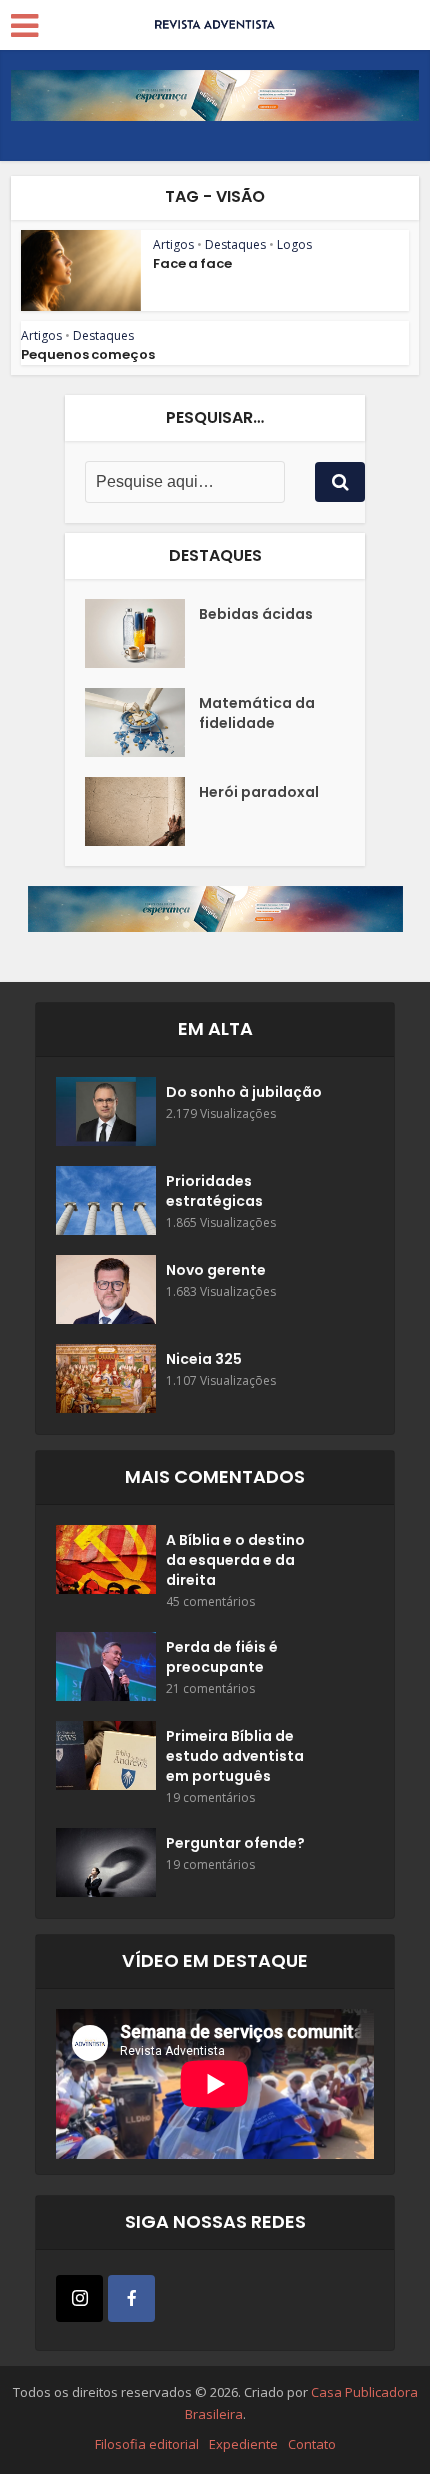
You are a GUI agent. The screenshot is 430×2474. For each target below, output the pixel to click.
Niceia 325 (204, 1359)
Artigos (173, 244)
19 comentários (210, 1797)
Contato (312, 2444)
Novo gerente (216, 1270)
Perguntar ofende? (235, 1843)
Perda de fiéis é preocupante (222, 1657)
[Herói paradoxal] (142, 811)
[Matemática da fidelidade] (142, 722)
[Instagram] (79, 2298)
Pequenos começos (88, 354)
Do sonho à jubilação (244, 1092)
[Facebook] (131, 2298)
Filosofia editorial (147, 2444)
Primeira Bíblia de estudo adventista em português (235, 1756)
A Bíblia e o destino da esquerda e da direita (235, 1560)
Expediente (243, 2444)
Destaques (235, 244)
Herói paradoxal (259, 792)
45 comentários (210, 1601)
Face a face (192, 263)
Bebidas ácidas (256, 614)
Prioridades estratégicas (214, 1191)
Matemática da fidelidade (257, 713)
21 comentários (210, 1688)
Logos (294, 244)
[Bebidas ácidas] (142, 633)
